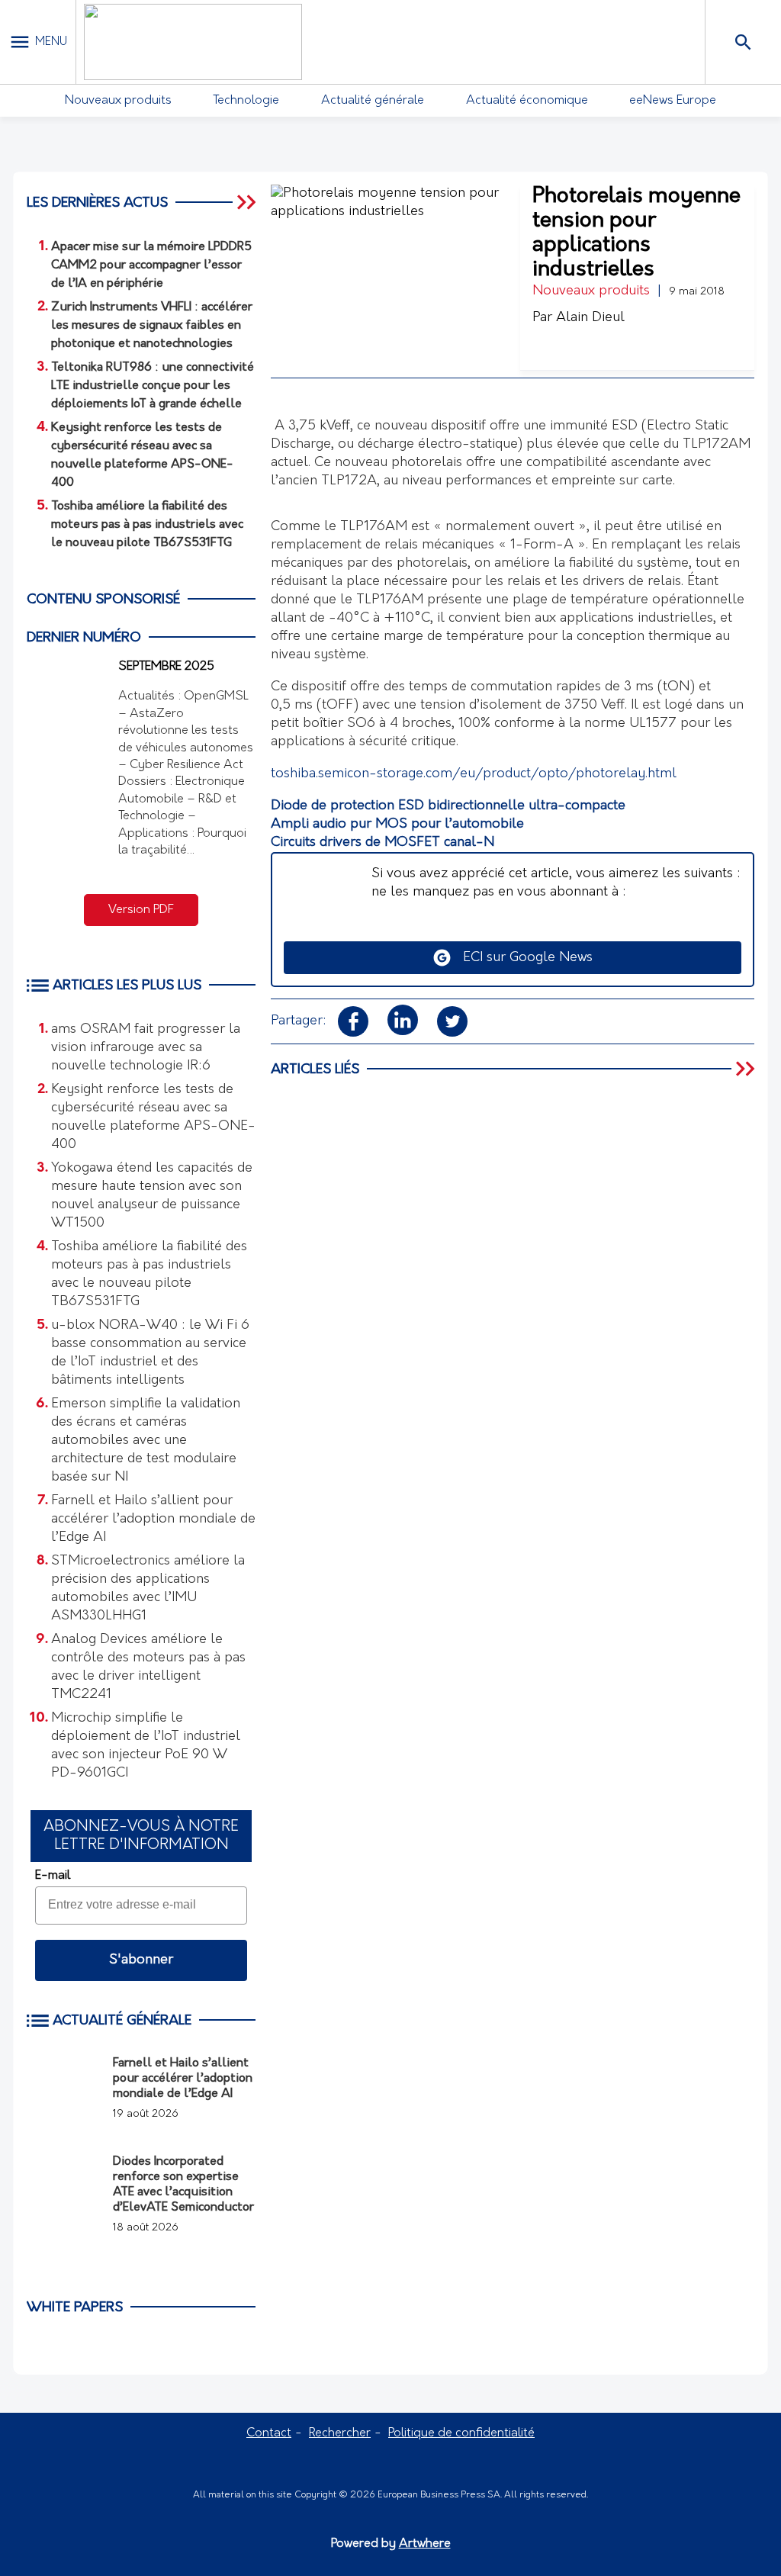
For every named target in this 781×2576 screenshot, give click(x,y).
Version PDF (141, 910)
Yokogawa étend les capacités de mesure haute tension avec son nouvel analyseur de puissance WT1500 (152, 1196)
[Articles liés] (747, 1069)
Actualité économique (527, 101)
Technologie (246, 101)
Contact (269, 2433)
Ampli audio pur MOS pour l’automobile (397, 825)
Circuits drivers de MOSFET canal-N (382, 843)
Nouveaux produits (118, 101)
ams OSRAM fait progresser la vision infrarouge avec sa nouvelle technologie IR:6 (146, 1048)
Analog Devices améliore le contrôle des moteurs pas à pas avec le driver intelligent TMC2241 (148, 1667)
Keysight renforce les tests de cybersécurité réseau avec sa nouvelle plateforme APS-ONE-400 (153, 1118)
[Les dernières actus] (248, 202)
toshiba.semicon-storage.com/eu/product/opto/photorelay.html (474, 774)
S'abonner (141, 1960)
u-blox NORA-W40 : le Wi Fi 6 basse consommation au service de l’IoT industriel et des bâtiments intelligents (150, 1353)
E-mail (53, 1876)
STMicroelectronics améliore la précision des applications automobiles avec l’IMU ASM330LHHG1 (148, 1589)
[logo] (193, 42)
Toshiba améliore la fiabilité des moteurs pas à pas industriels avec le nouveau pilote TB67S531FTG (149, 1275)
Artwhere (425, 2544)
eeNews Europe (673, 101)
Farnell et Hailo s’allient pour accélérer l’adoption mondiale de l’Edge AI (153, 1520)
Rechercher (340, 2433)
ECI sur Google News (522, 958)
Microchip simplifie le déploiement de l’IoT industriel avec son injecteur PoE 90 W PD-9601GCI (146, 1746)
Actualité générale (373, 101)
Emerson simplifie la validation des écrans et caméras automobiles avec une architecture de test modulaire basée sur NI (146, 1441)
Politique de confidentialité (461, 2433)
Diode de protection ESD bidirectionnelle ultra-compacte (448, 806)
